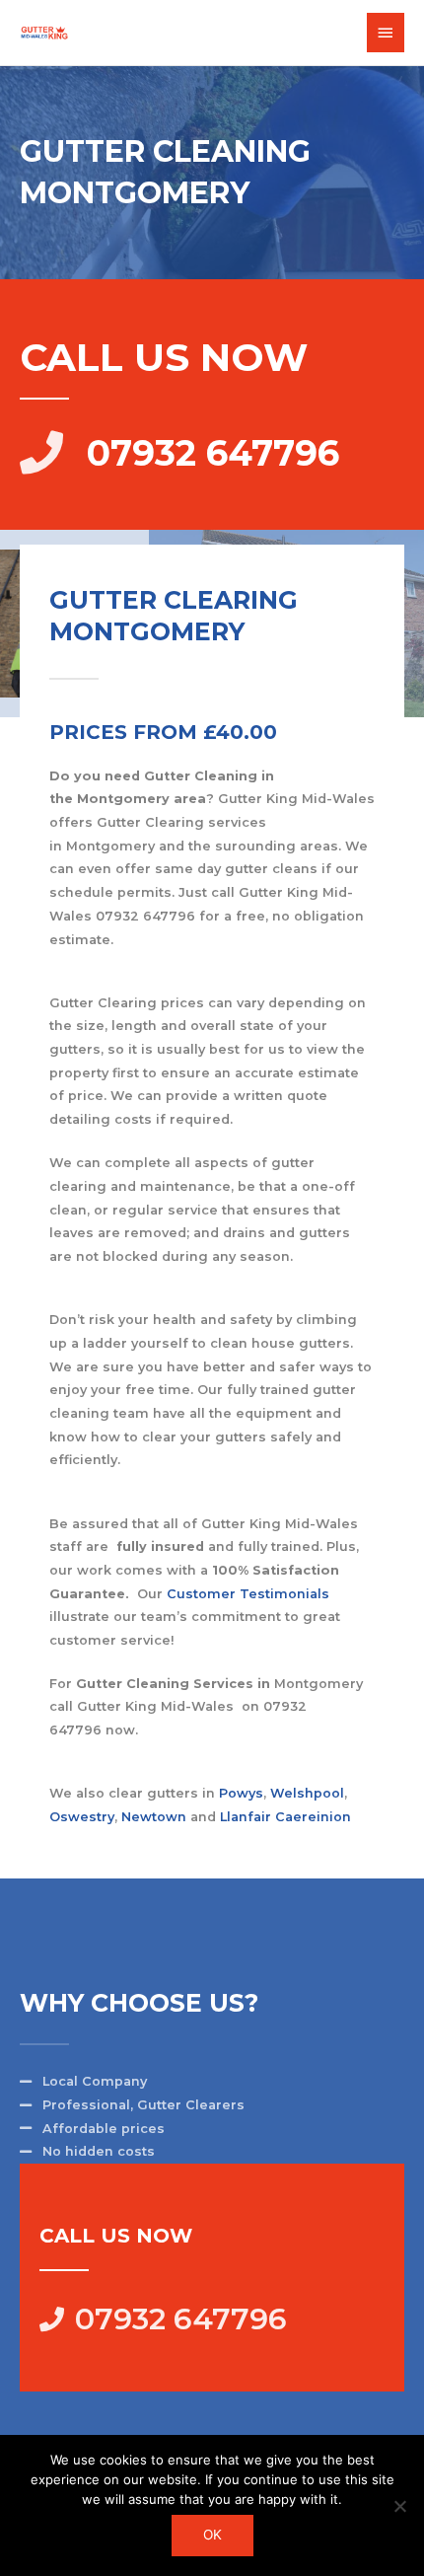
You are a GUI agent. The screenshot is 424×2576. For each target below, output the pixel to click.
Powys (241, 1793)
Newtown (154, 1817)
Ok (212, 2535)
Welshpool (307, 1793)
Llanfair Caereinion (285, 1817)
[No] (399, 2506)
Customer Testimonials (248, 1594)
